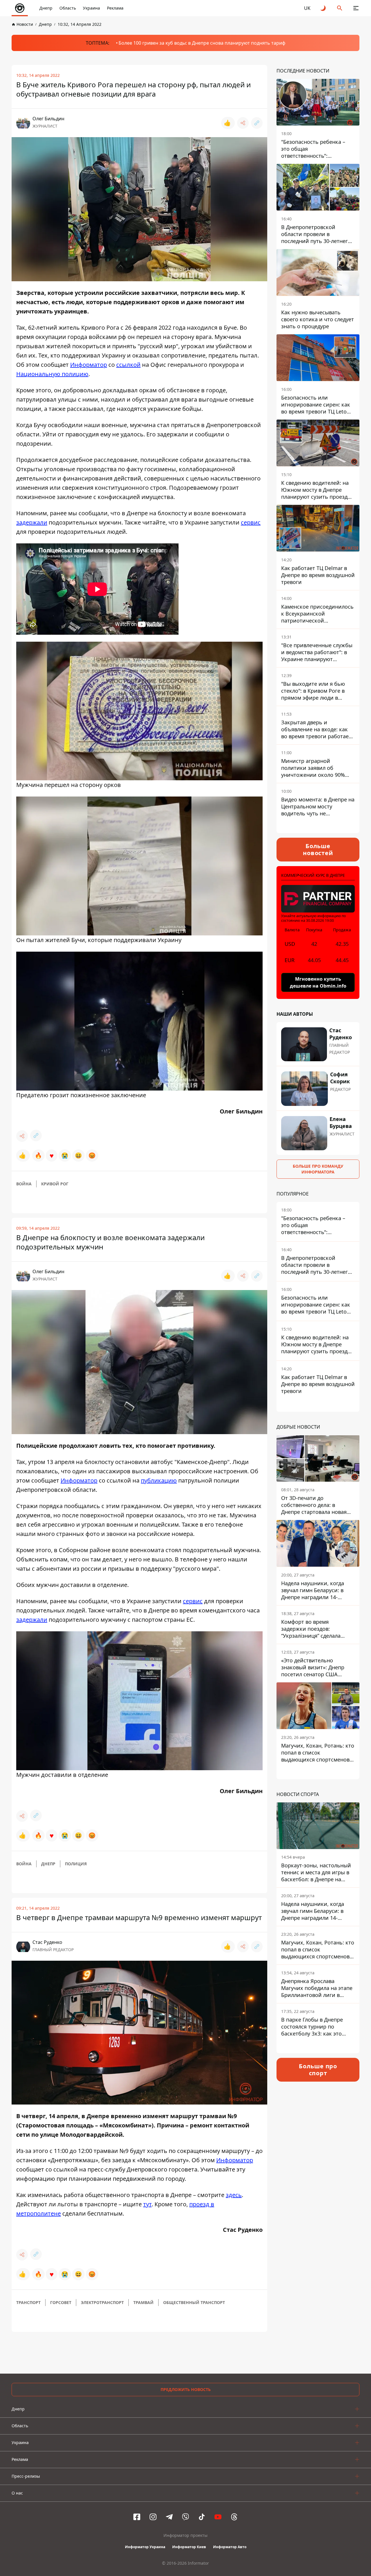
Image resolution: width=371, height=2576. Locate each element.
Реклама (115, 8)
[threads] (234, 2517)
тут (147, 2204)
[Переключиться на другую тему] (323, 8)
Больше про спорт (318, 2070)
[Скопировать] (257, 123)
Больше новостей (318, 849)
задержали (32, 522)
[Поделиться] (243, 123)
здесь (234, 2195)
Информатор (89, 365)
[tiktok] (202, 2517)
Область (68, 8)
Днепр (46, 8)
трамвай (143, 2302)
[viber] (185, 2517)
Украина (91, 8)
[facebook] (137, 2517)
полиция (76, 1864)
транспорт (28, 2302)
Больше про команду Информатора (318, 1169)
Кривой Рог (55, 1184)
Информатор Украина (145, 2547)
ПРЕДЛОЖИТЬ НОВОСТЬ (186, 2389)
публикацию (159, 1480)
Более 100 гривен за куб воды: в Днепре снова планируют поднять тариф (202, 43)
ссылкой (128, 365)
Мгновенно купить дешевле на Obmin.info (318, 982)
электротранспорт (102, 2302)
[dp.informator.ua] (20, 8)
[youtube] (218, 2517)
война (24, 1184)
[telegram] (169, 2517)
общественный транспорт (194, 2302)
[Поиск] (340, 8)
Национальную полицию (52, 374)
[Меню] (356, 8)
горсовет (61, 2302)
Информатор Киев (189, 2547)
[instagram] (153, 2517)
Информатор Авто (230, 2547)
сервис (251, 522)
